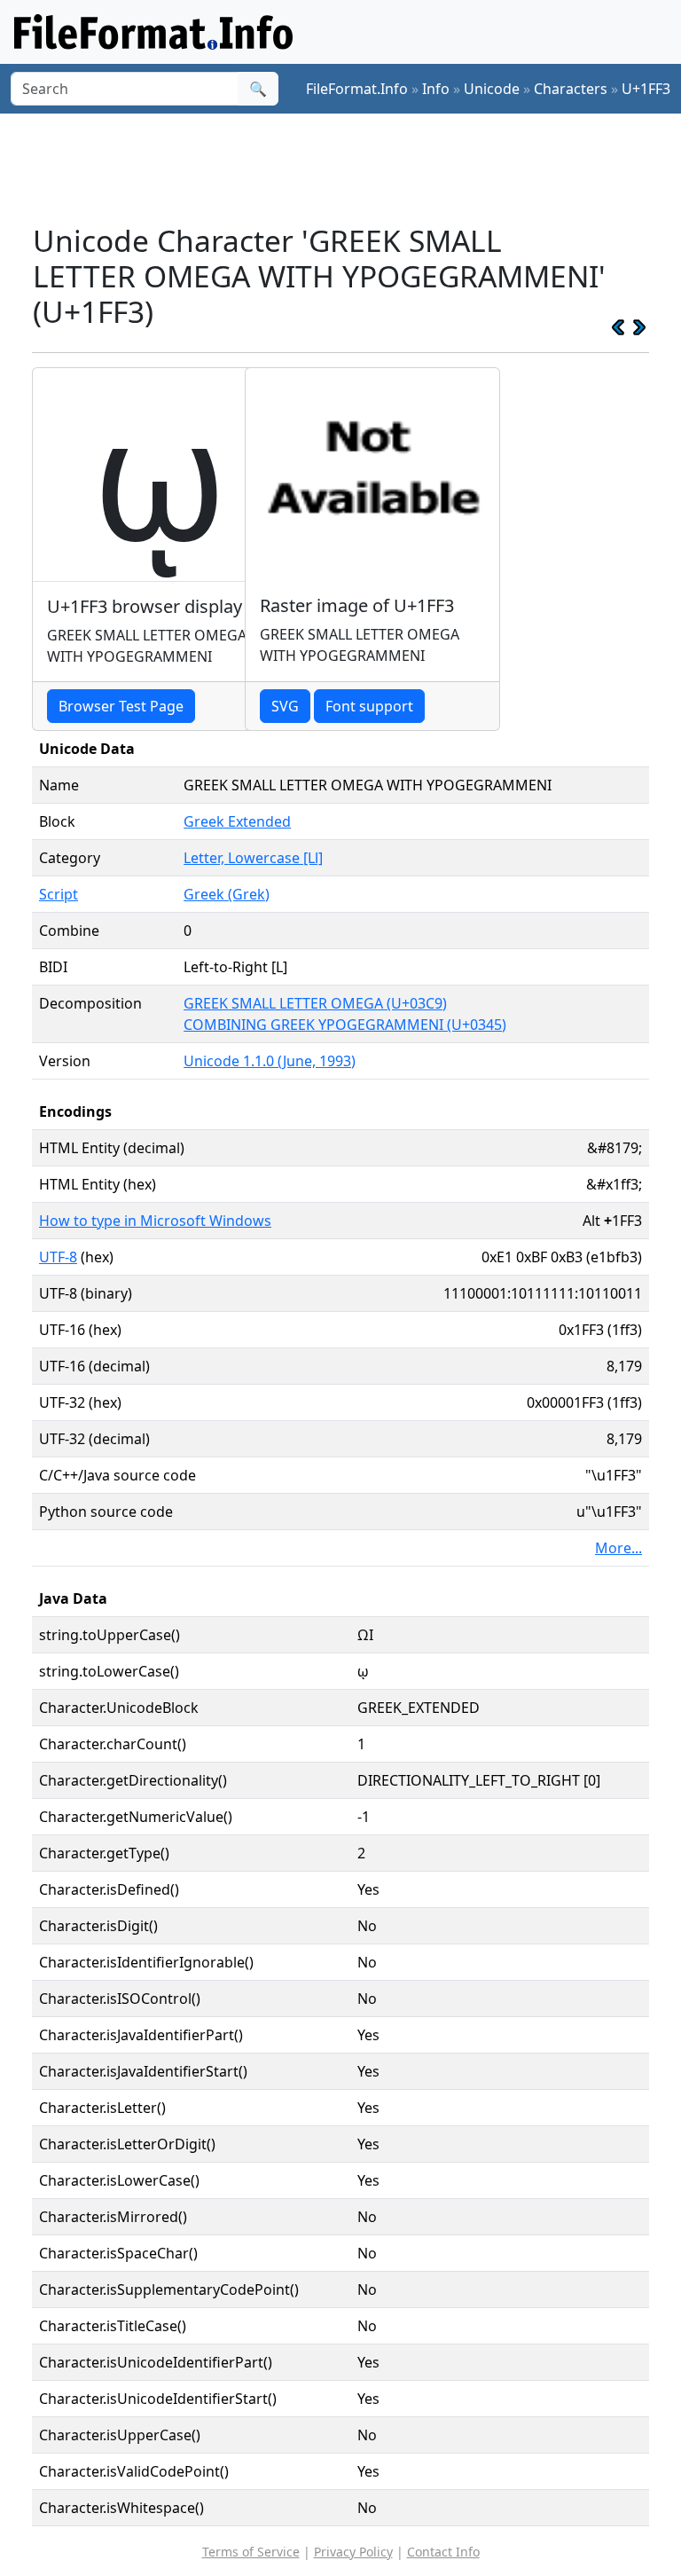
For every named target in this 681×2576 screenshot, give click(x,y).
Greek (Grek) (227, 894)
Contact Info (443, 2552)
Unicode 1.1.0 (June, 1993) (270, 1061)
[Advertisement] (355, 168)
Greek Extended (237, 821)
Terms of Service (251, 2552)
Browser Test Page (121, 706)
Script (59, 894)
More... (618, 1548)
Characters (571, 89)
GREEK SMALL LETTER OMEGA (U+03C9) (315, 1003)
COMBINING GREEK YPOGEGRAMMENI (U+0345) (345, 1025)
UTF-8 (58, 1257)
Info (436, 89)
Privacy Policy (353, 2552)
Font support (369, 706)
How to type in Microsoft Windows (155, 1221)
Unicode (492, 89)
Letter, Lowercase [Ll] (253, 858)
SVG (285, 706)
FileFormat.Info (357, 89)
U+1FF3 (646, 89)
